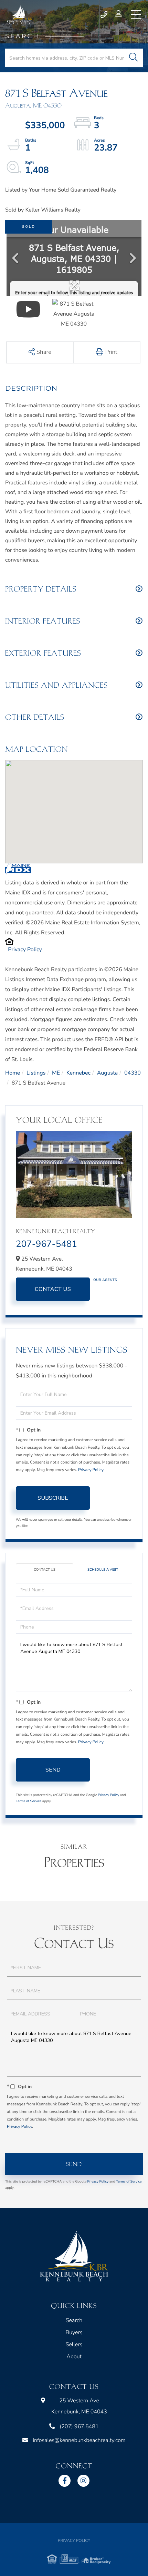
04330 (133, 1073)
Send (53, 1770)
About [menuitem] (74, 2357)
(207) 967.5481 (104, 14)
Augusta (108, 1073)
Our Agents (105, 1280)
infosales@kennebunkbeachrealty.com (79, 2440)
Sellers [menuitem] (74, 2344)
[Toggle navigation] (136, 14)
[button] (133, 58)
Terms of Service (29, 1801)
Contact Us (53, 1289)
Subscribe (53, 1498)
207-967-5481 (46, 1244)
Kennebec (78, 1073)
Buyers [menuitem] (74, 2332)
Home (13, 1073)
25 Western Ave (79, 2406)
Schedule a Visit (103, 1570)
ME (56, 1073)
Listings (36, 1073)
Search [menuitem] (74, 2320)
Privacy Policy (25, 950)
